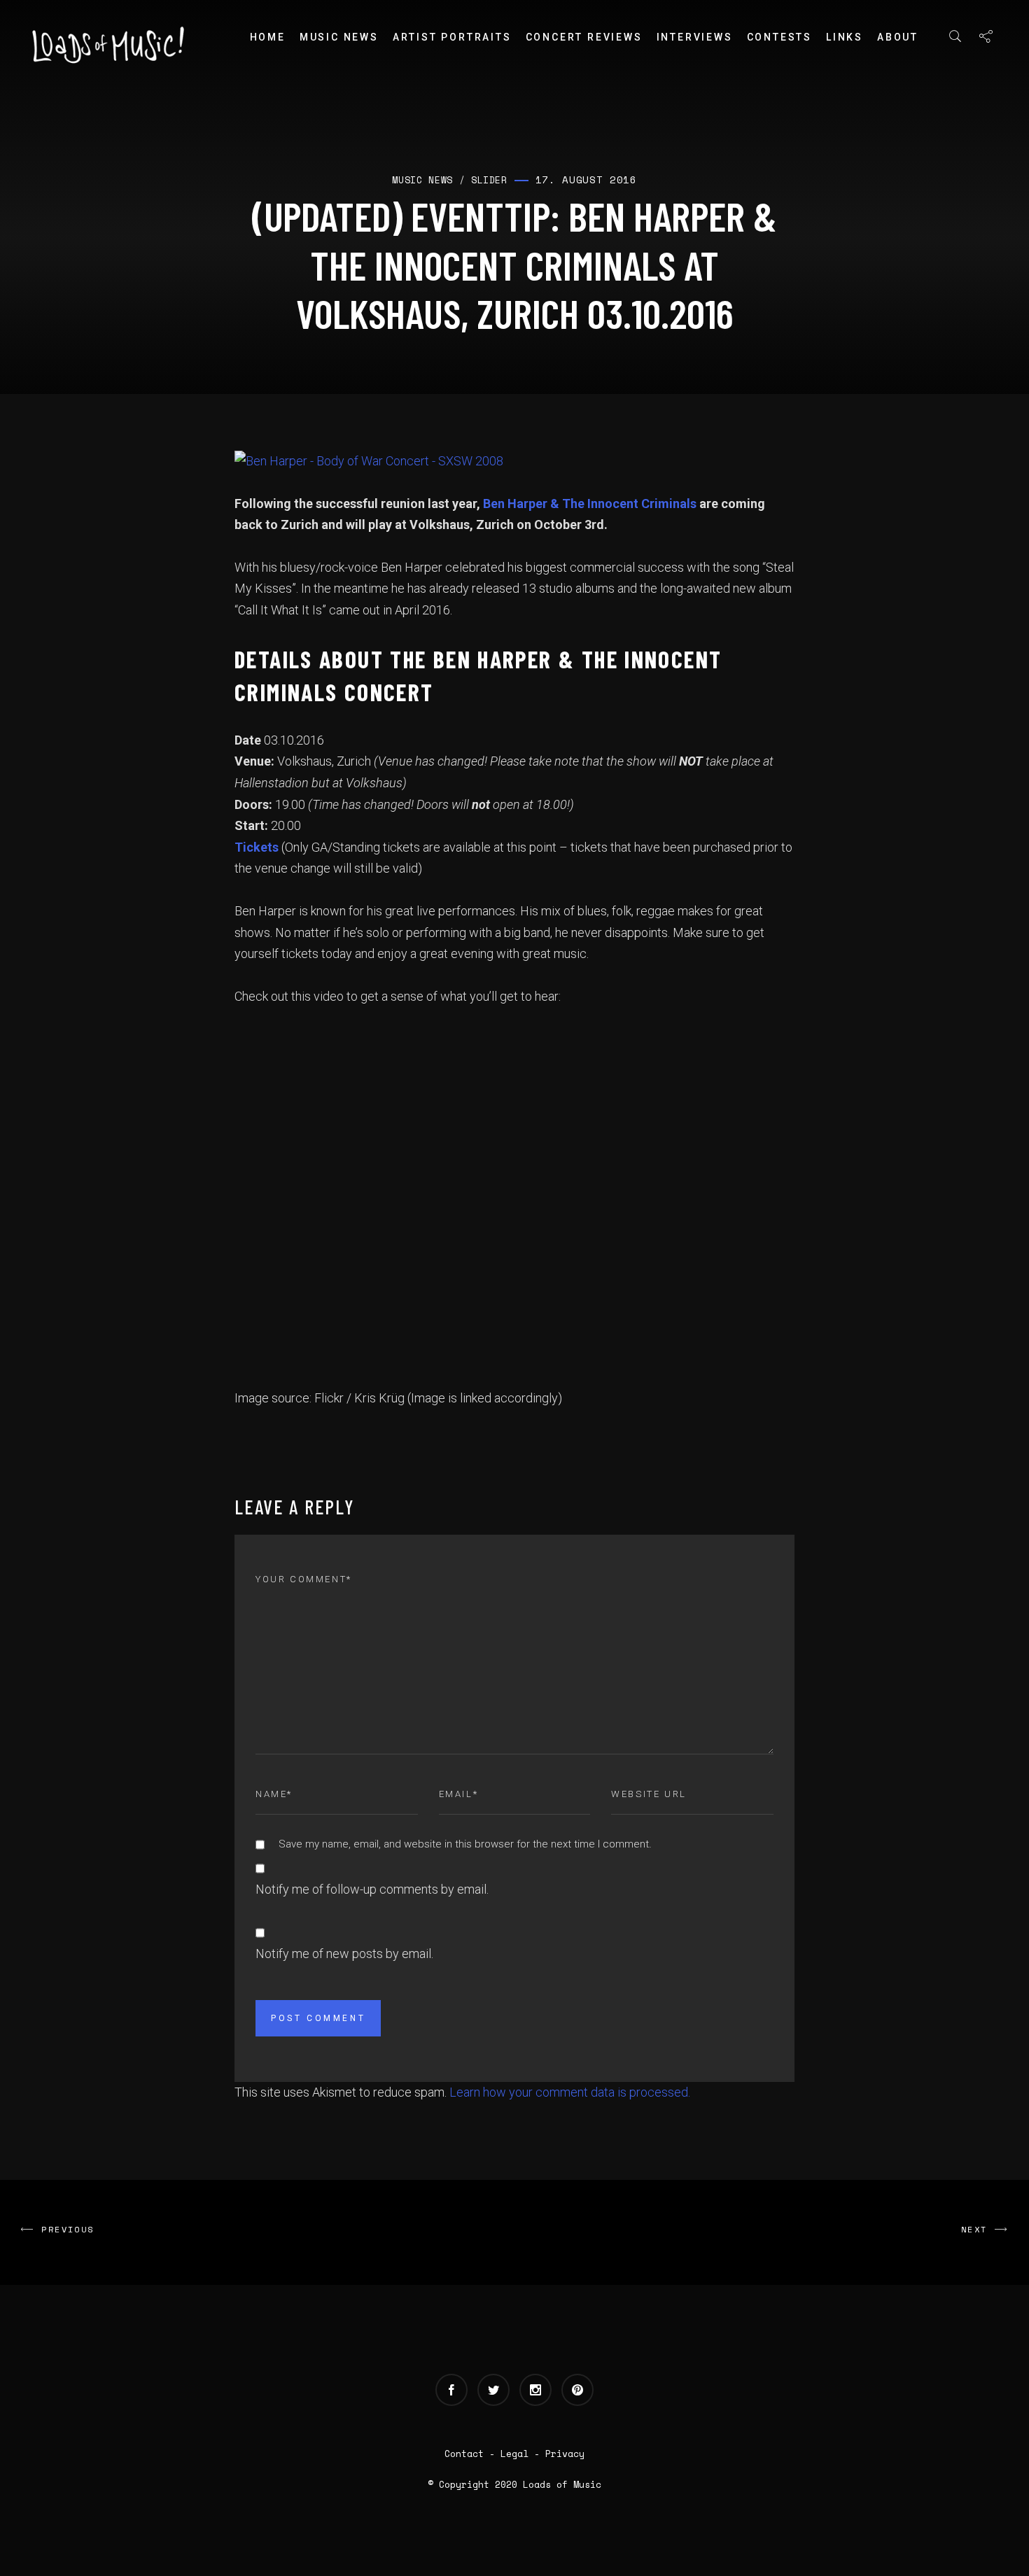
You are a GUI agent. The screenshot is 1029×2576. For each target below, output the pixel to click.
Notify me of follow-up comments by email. (372, 1889)
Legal (514, 2454)
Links (845, 37)
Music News (339, 37)
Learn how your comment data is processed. (570, 2092)
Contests (779, 37)
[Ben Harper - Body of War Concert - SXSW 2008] (369, 460)
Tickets (257, 847)
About (898, 37)
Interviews (695, 37)
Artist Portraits (452, 37)
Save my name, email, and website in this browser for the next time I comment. (465, 1844)
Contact (464, 2454)
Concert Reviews (584, 37)
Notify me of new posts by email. (344, 1954)
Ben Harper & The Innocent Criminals (591, 504)
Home (268, 37)
